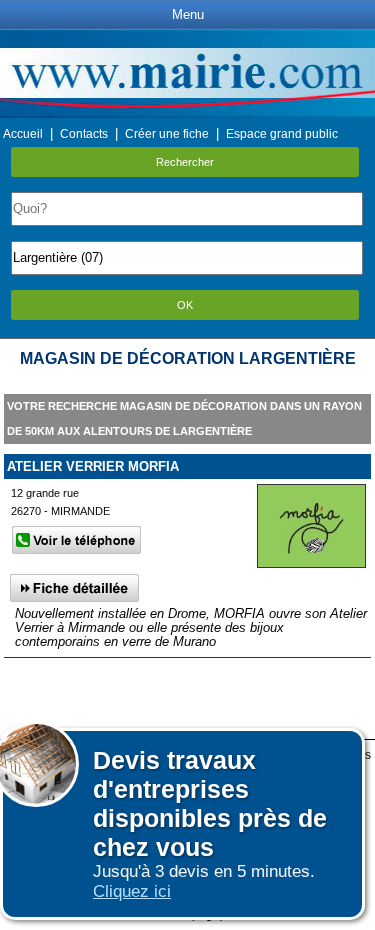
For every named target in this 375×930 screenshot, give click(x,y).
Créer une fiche (167, 134)
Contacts (84, 134)
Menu (188, 14)
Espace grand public (282, 134)
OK (185, 305)
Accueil (23, 134)
